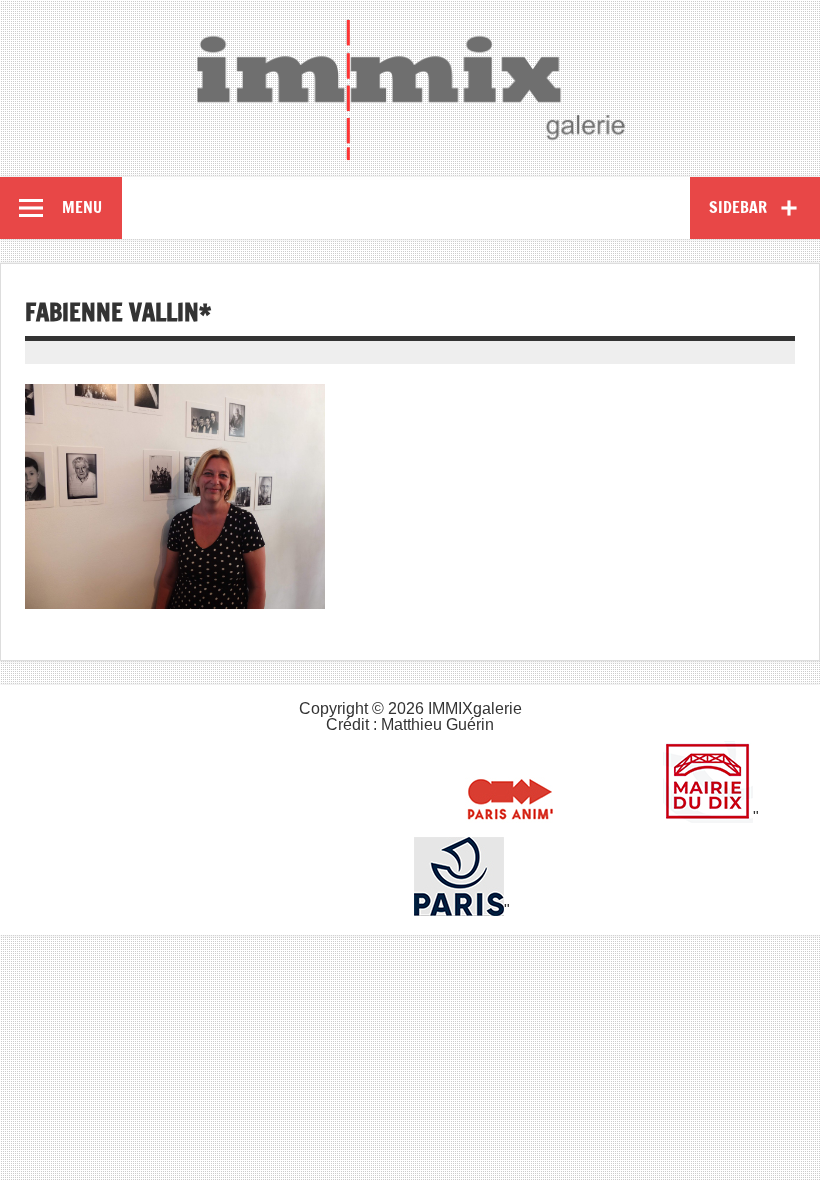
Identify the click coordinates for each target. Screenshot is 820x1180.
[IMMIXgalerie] (410, 89)
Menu (82, 207)
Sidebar (738, 207)
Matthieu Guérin (437, 724)
